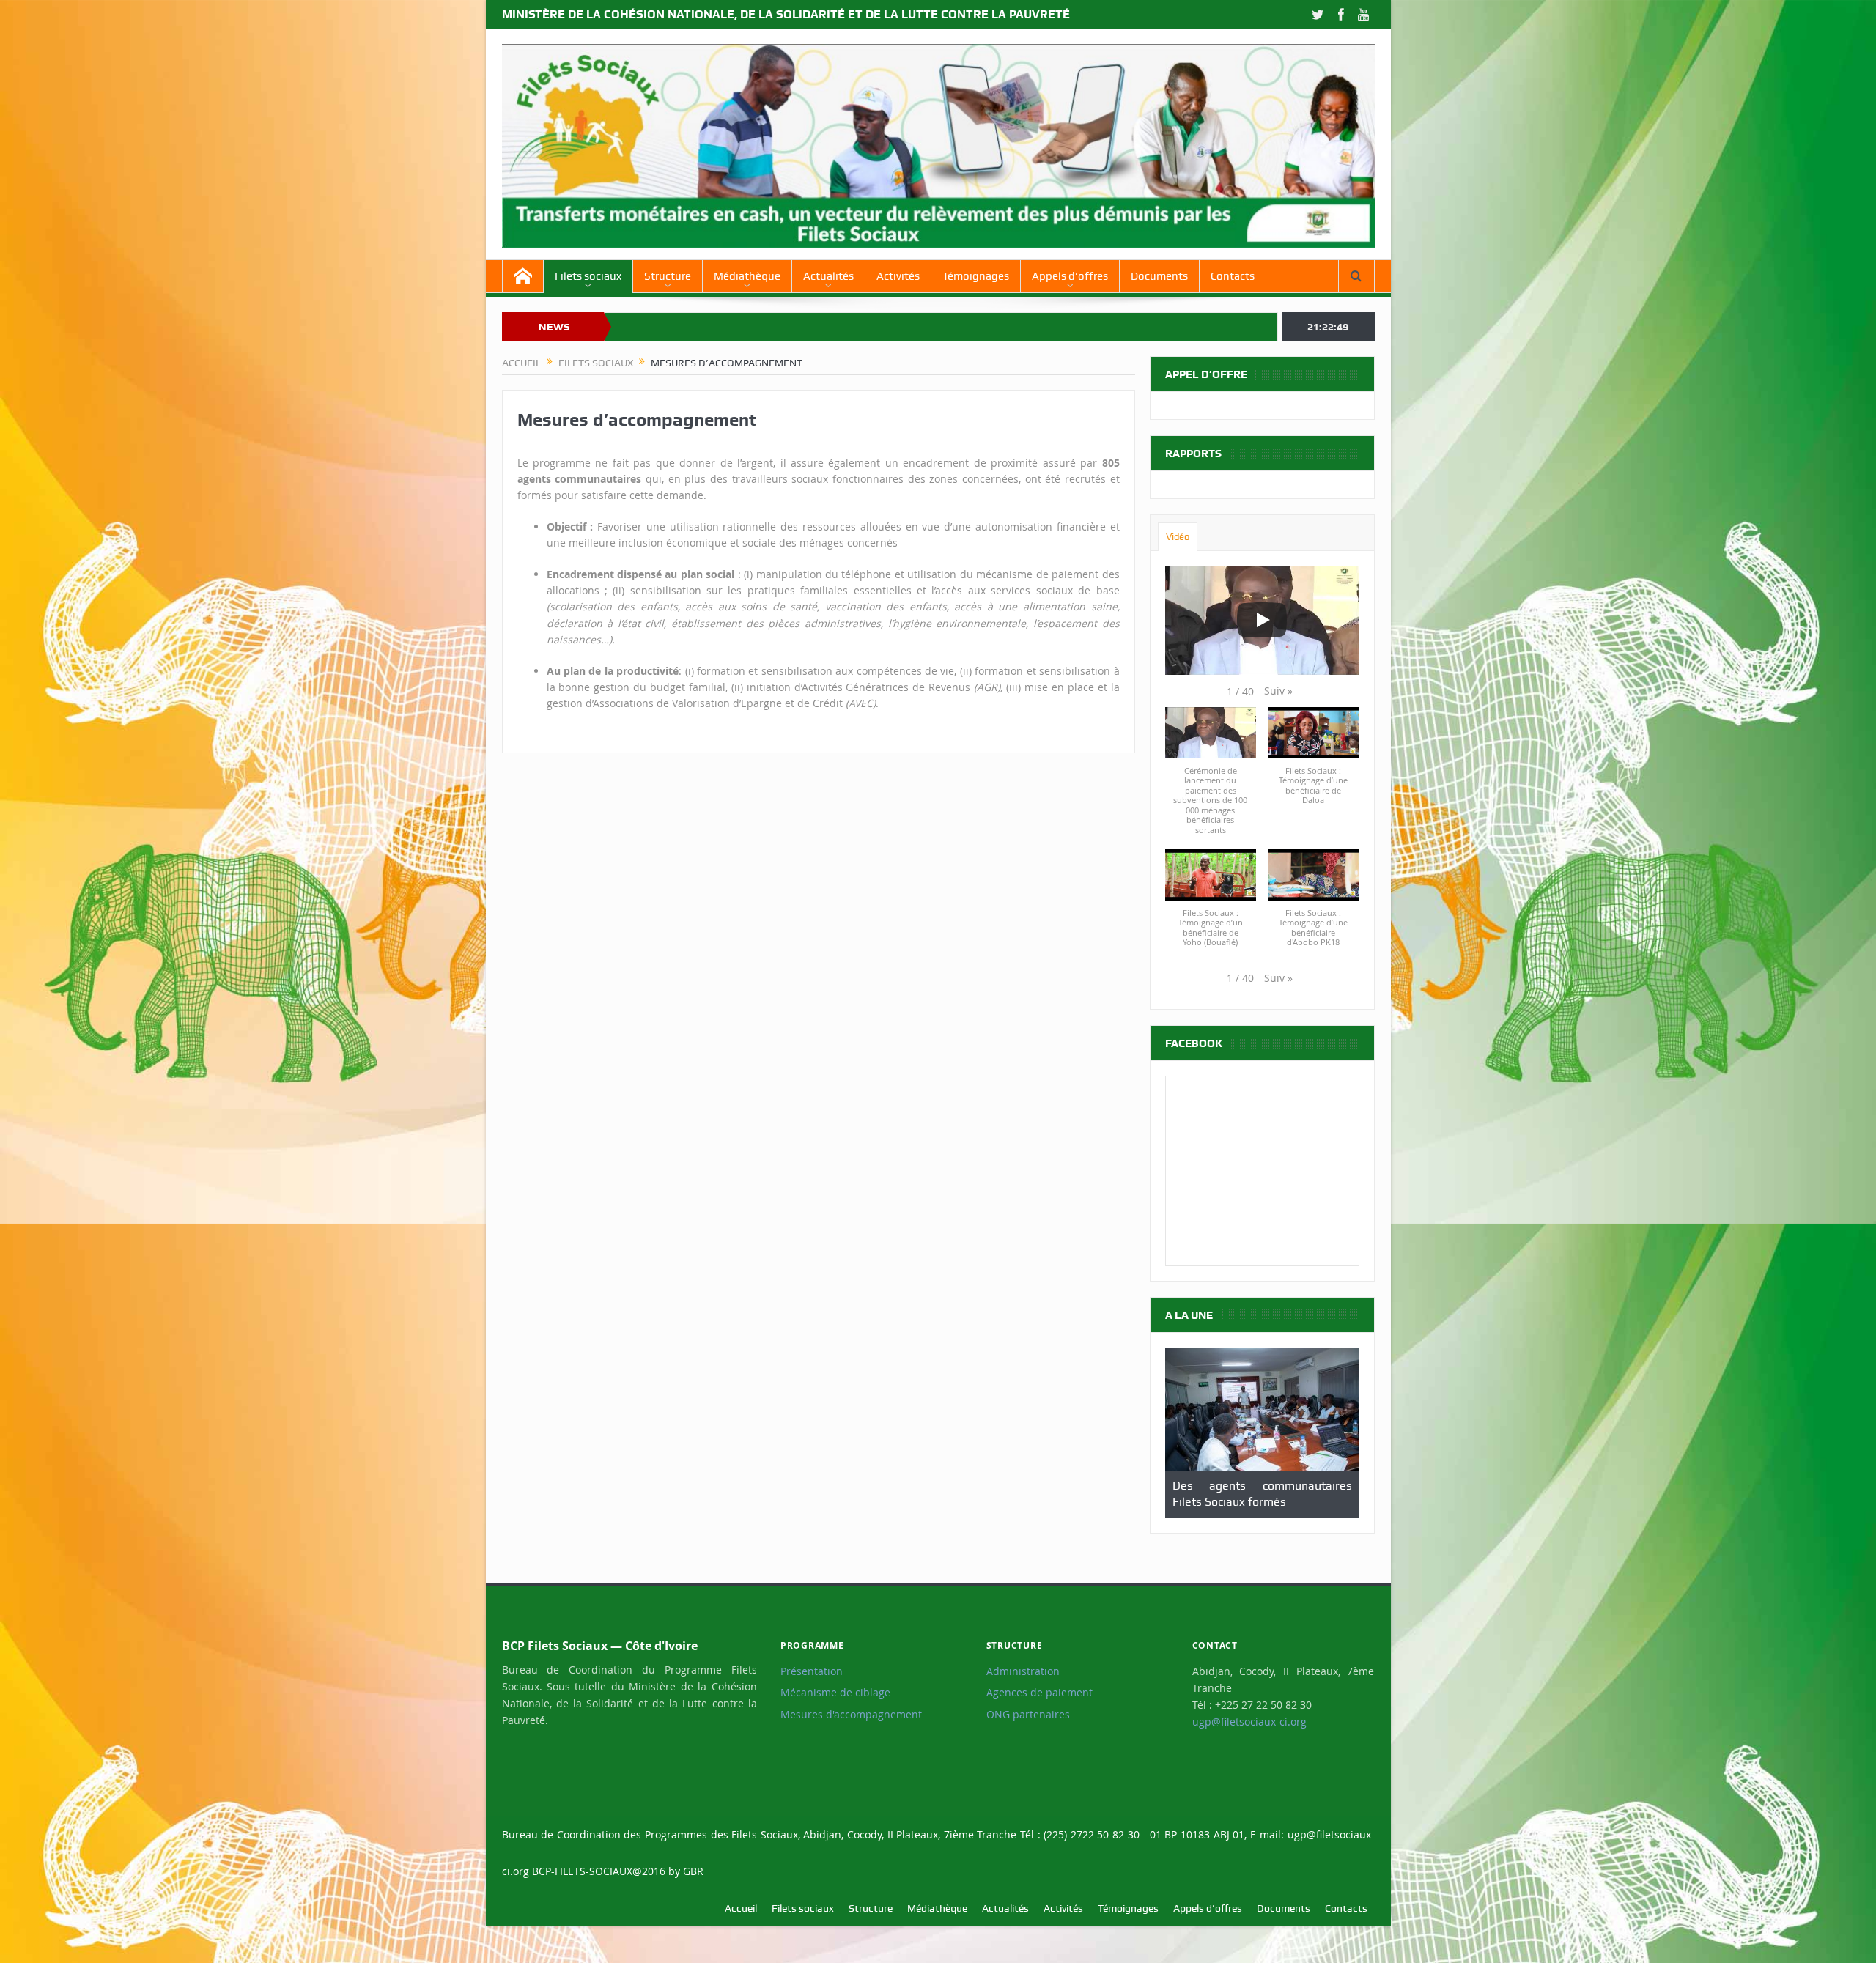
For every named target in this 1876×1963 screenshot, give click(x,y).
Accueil (741, 1908)
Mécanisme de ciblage (835, 1693)
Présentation (812, 1671)
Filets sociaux (588, 276)
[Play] (1262, 620)
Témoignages (976, 276)
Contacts (1233, 276)
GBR (693, 1871)
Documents (1159, 276)
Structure (668, 276)
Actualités (828, 276)
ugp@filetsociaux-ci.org (1249, 1722)
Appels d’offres (1070, 276)
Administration (1023, 1671)
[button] (1278, 691)
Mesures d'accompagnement (851, 1715)
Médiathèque (747, 276)
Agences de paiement (1039, 1693)
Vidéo (1178, 537)
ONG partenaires (1028, 1715)
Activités (898, 276)
